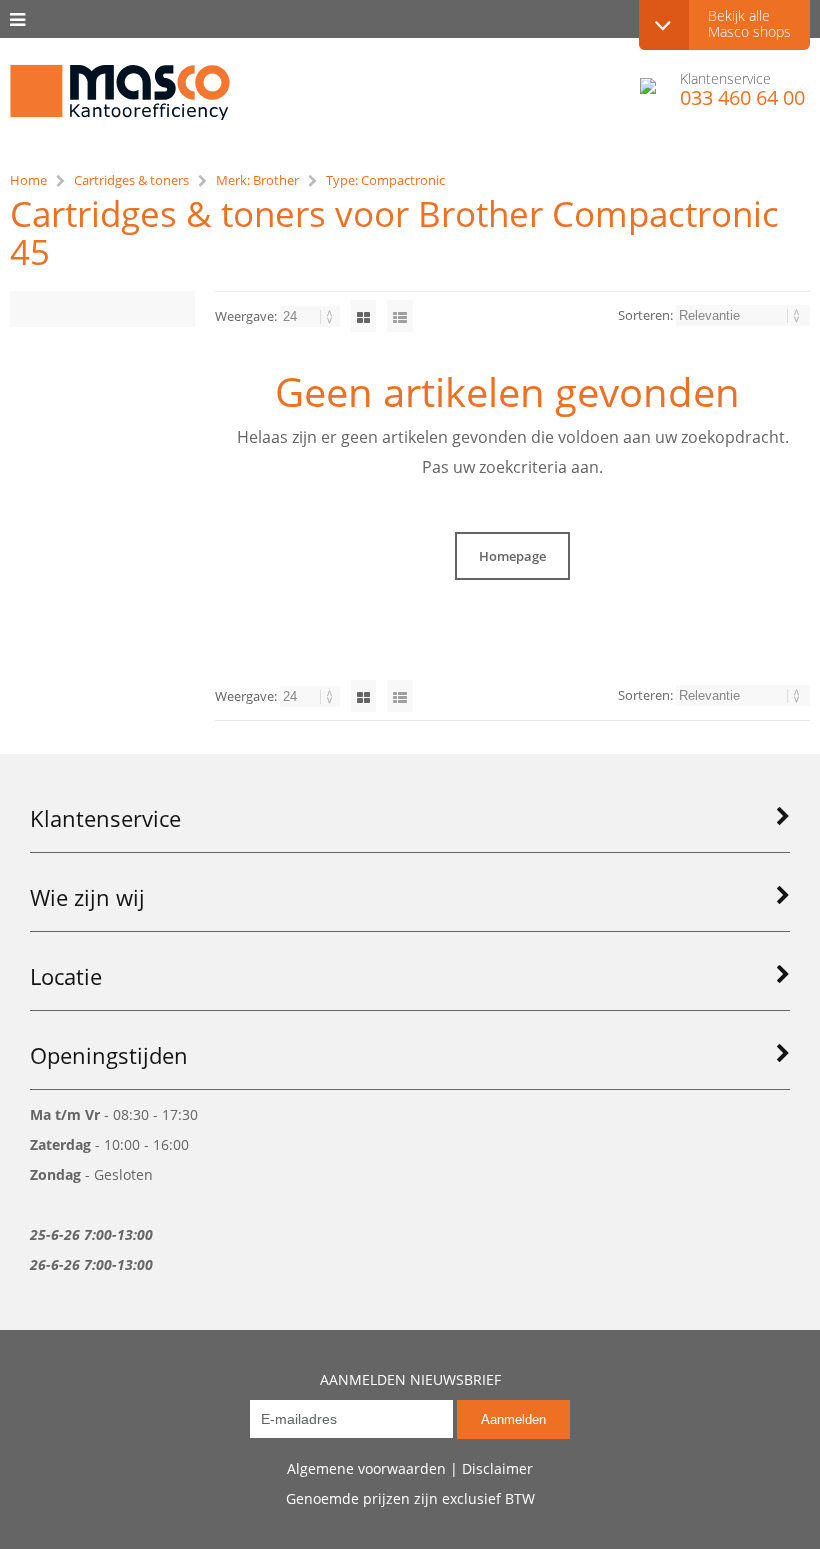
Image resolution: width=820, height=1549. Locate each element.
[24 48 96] (311, 316)
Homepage (512, 556)
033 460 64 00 (742, 98)
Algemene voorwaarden (366, 1468)
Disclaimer (497, 1468)
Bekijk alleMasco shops (749, 23)
